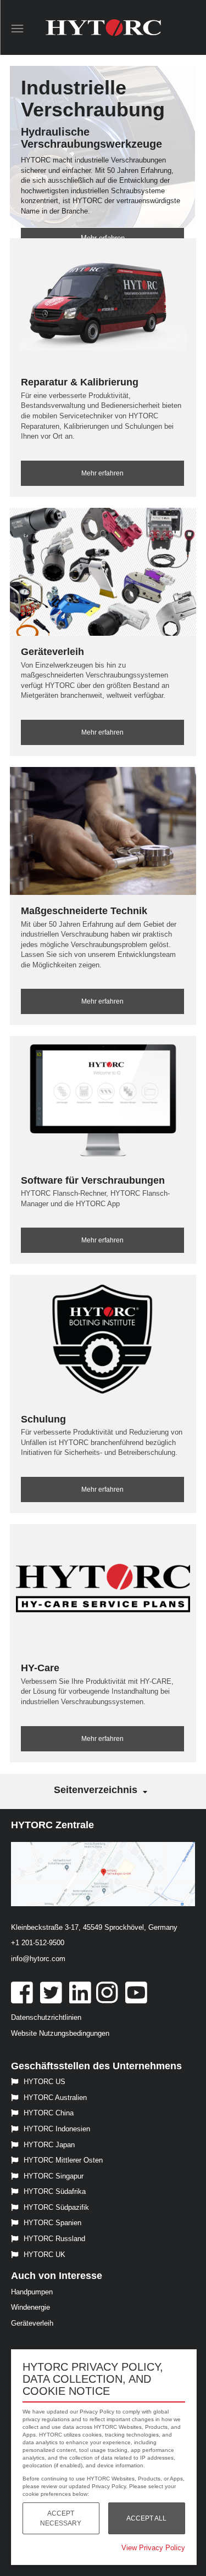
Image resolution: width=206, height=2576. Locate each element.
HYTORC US (44, 2082)
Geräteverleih (32, 2323)
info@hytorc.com (38, 1959)
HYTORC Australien (55, 2098)
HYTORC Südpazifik (56, 2207)
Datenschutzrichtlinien (46, 2017)
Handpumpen (32, 2292)
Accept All (146, 2518)
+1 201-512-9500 (38, 1943)
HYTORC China (49, 2113)
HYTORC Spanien (52, 2223)
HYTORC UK (44, 2255)
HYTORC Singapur (54, 2176)
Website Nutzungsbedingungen (60, 2033)
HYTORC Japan (49, 2145)
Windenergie (30, 2307)
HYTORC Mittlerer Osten (63, 2160)
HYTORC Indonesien (57, 2129)
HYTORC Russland (54, 2239)
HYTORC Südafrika (55, 2191)
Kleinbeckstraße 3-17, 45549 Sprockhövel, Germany (94, 1927)
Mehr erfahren (102, 473)
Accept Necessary (61, 2518)
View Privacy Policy (153, 2548)
